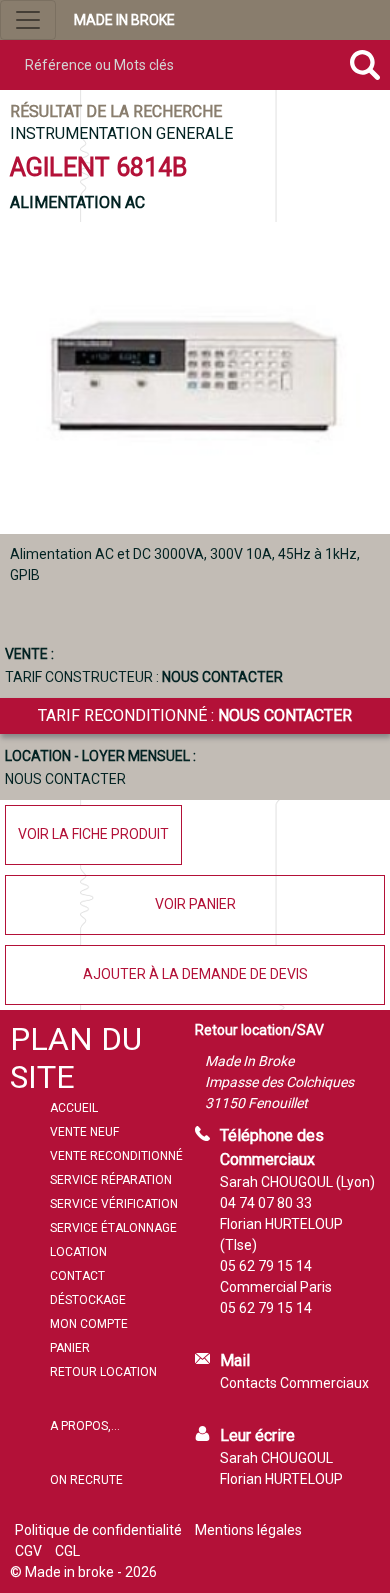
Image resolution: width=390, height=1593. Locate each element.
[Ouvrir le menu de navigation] (28, 20)
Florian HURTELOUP (281, 1479)
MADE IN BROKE (124, 20)
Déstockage (88, 1300)
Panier (70, 1348)
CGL (67, 1551)
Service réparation (111, 1180)
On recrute (86, 1480)
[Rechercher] (364, 65)
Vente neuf (84, 1132)
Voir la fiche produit (93, 834)
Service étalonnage (113, 1228)
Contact (77, 1276)
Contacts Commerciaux (294, 1383)
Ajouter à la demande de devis (195, 974)
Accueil (74, 1108)
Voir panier (195, 904)
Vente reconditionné (116, 1156)
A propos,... (85, 1426)
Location (78, 1252)
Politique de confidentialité (98, 1530)
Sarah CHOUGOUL (276, 1458)
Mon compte (89, 1324)
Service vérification (114, 1204)
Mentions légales (248, 1530)
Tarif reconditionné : (195, 715)
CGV (28, 1551)
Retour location (103, 1372)
